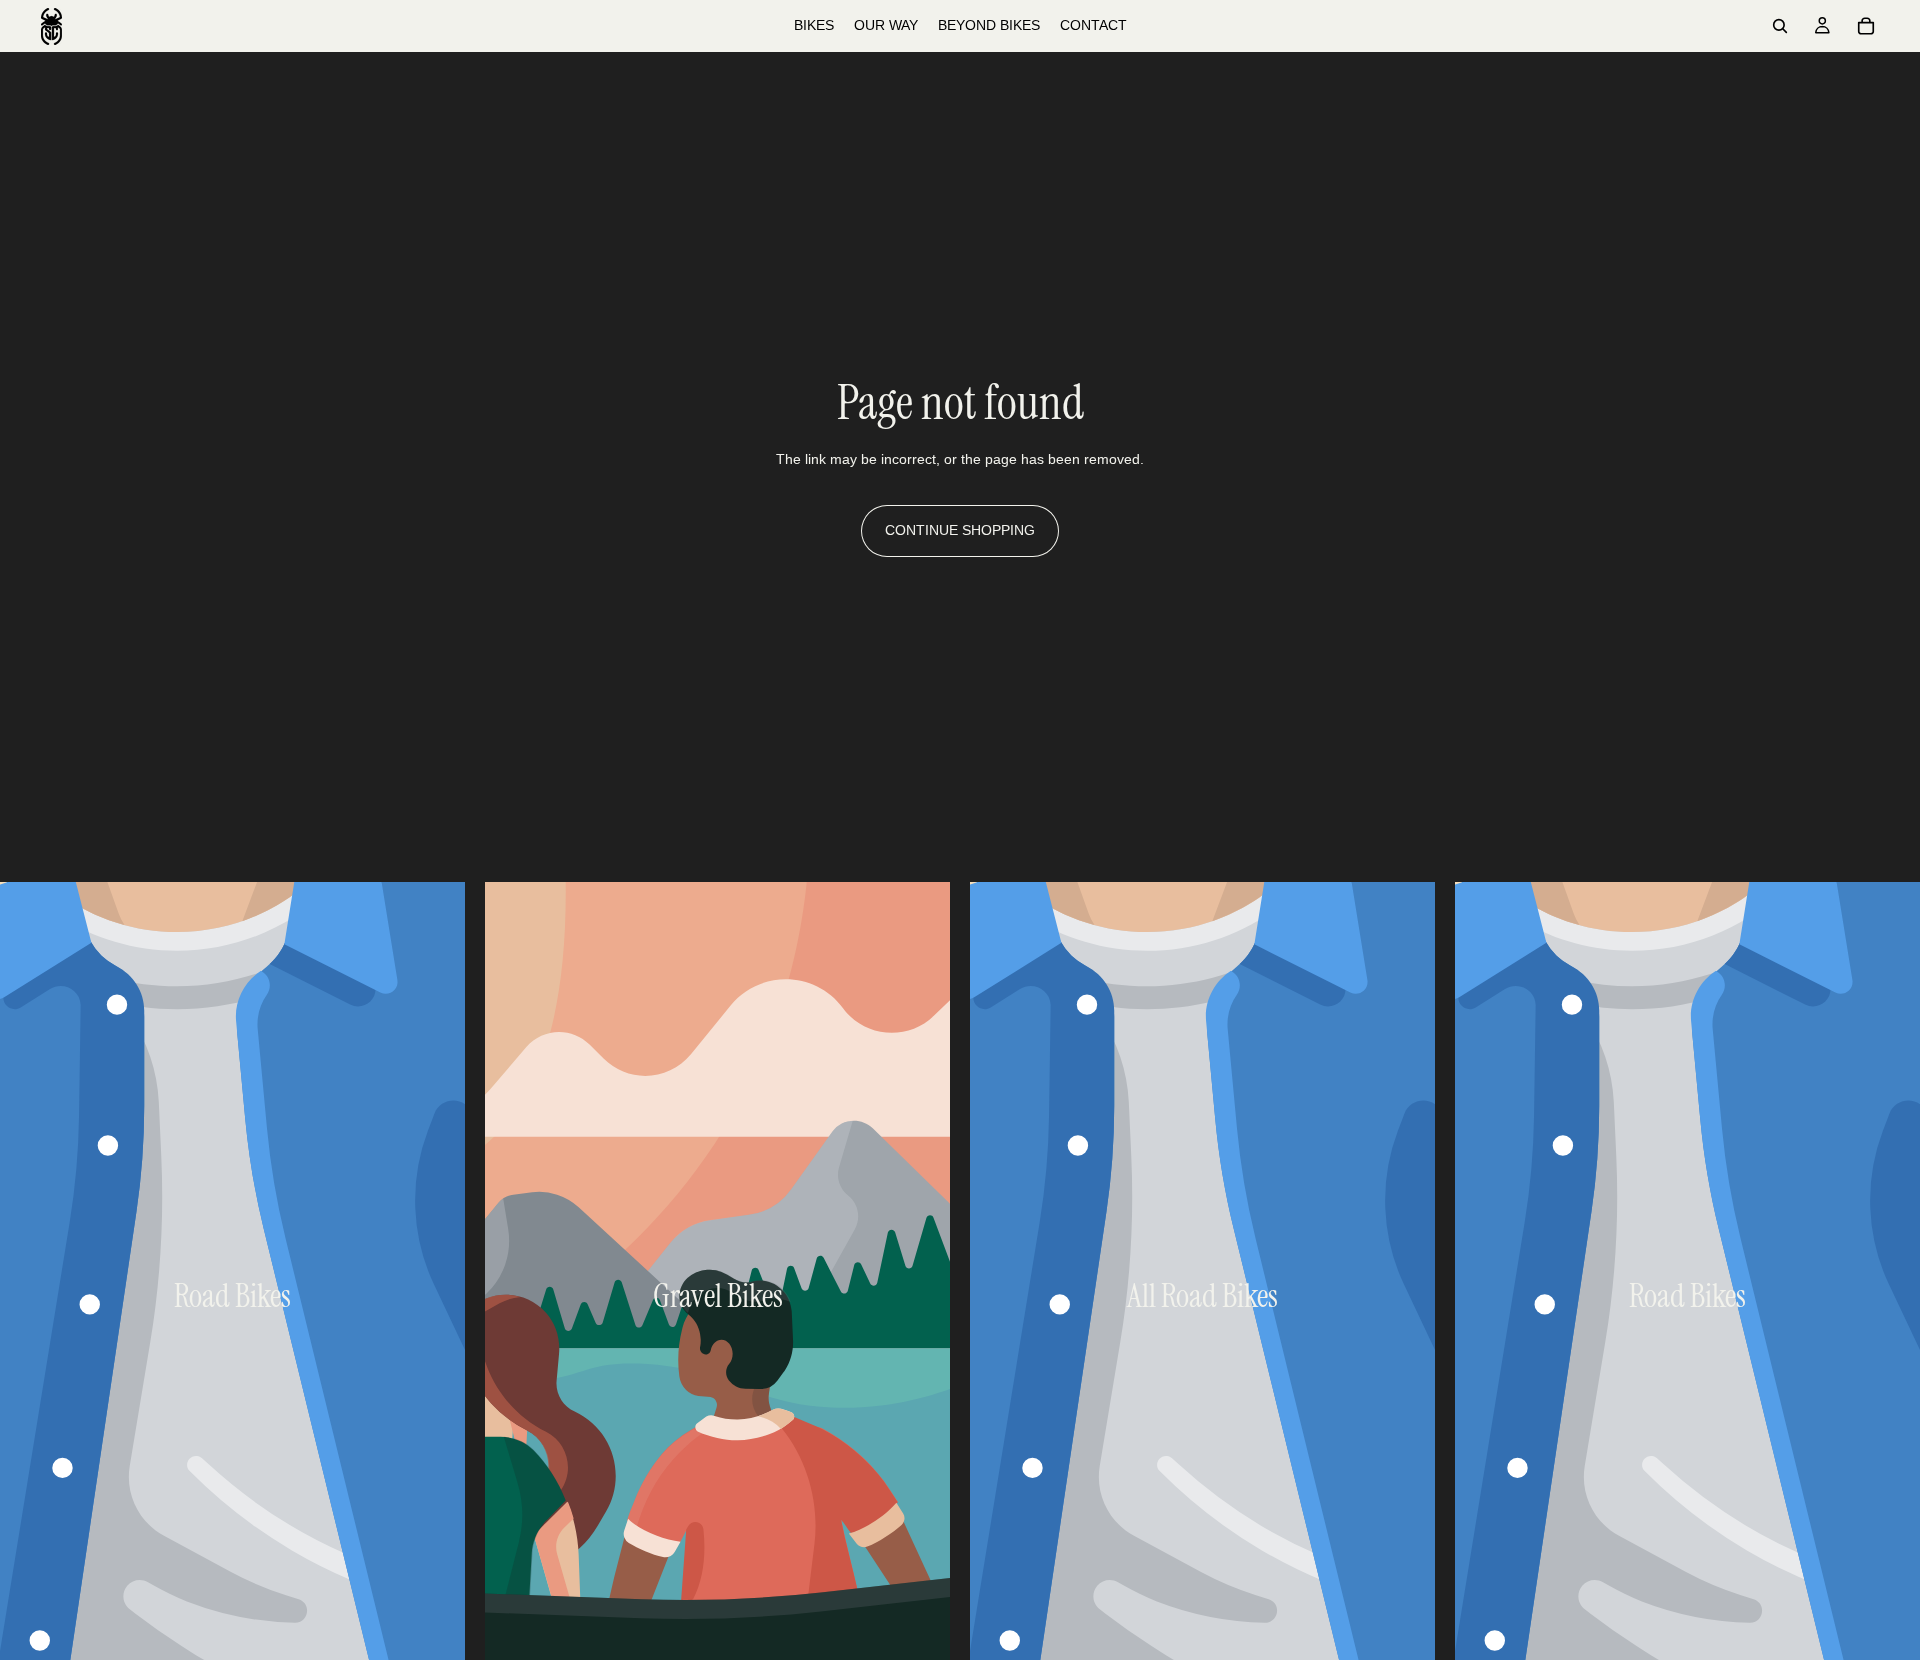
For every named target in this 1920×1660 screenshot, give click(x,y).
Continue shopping (960, 530)
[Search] (1780, 26)
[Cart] (1866, 26)
